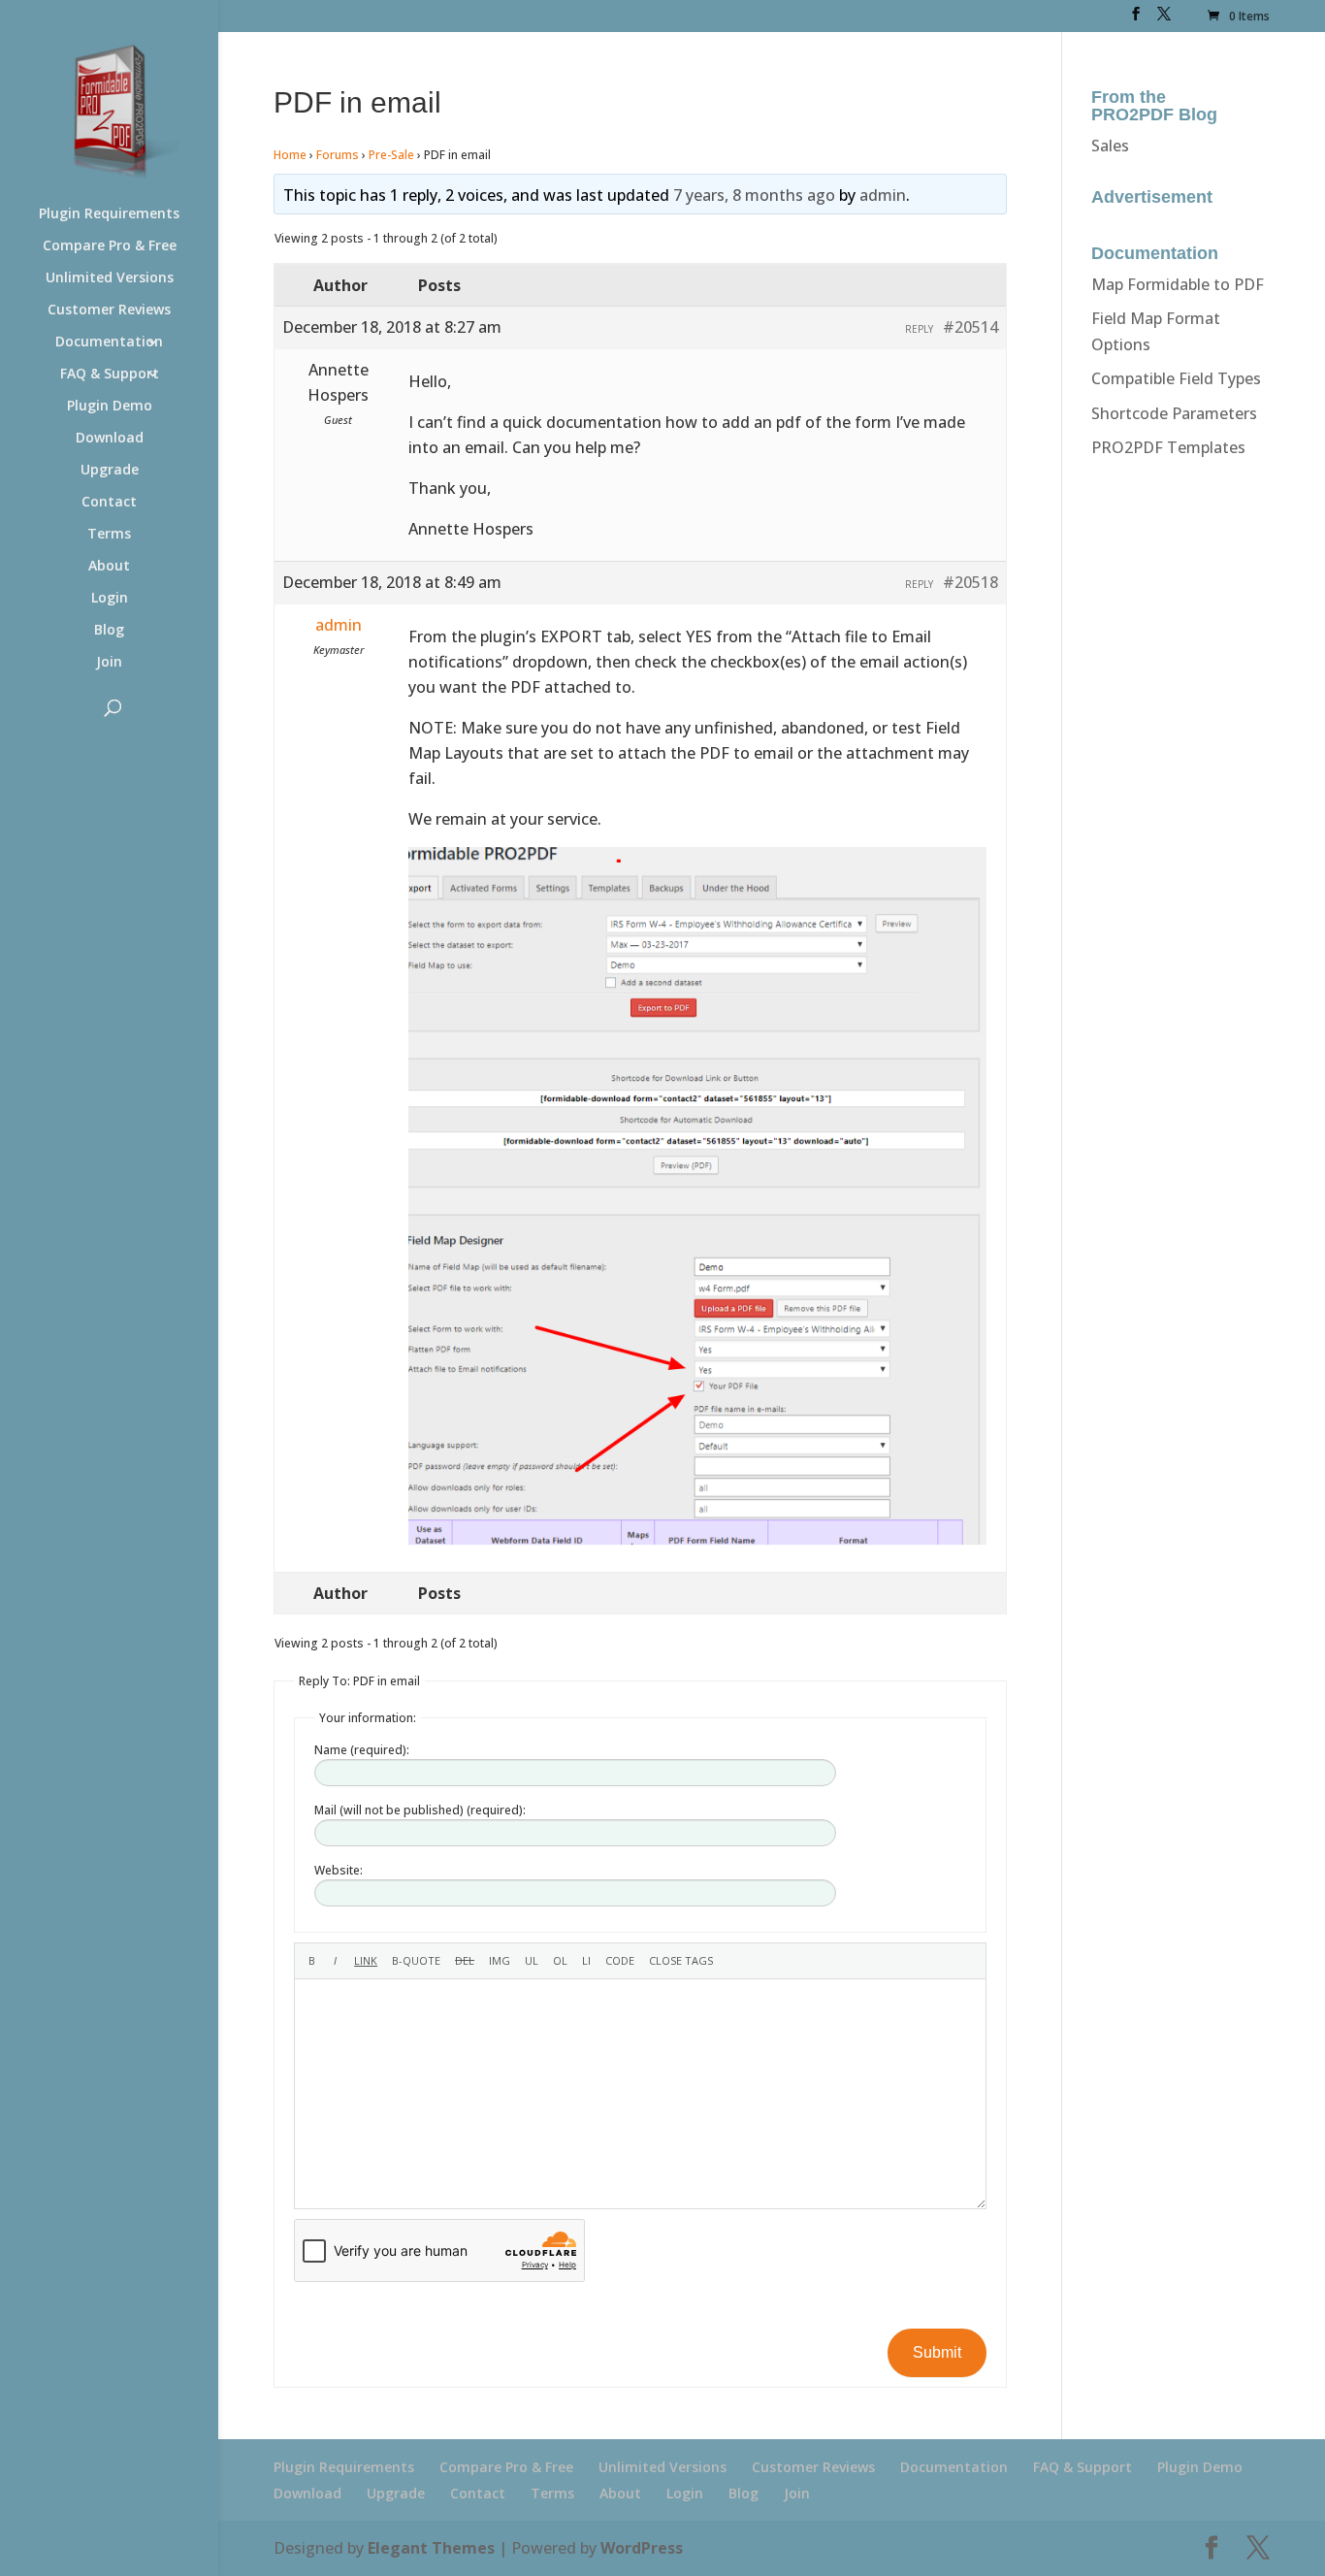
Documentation (109, 342)
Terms (109, 535)
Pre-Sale (391, 155)
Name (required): (362, 1750)
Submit (937, 2352)
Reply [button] (919, 329)
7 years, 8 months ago (754, 195)
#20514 (970, 327)
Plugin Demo (110, 407)
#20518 (970, 582)
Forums (338, 155)
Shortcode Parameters (1174, 413)
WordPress (642, 2548)
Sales (1110, 146)
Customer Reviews (109, 310)
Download (110, 439)
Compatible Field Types (1176, 378)
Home (290, 155)
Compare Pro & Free (110, 246)
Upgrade (110, 471)
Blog (109, 631)
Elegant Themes (431, 2548)
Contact (109, 503)
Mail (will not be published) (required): (420, 1810)
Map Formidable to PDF (1178, 284)
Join (109, 663)
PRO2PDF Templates (1168, 447)
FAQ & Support (110, 375)
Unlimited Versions (110, 278)
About (109, 567)
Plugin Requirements (109, 214)
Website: (339, 1870)
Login (110, 599)
